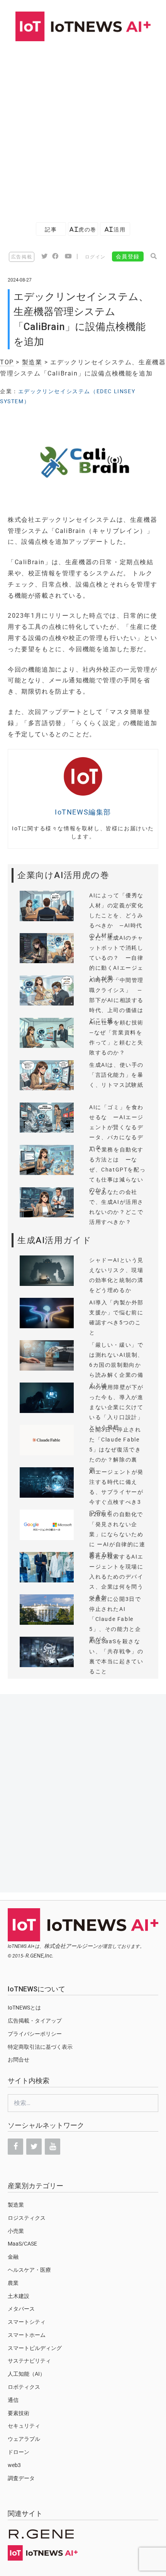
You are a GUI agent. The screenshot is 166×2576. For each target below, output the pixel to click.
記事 (51, 229)
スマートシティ (27, 2322)
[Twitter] (34, 2147)
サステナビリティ (29, 2361)
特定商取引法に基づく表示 (40, 2047)
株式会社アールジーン (71, 1946)
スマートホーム (27, 2335)
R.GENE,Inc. (40, 1956)
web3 (14, 2465)
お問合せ (19, 2060)
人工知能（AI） (26, 2374)
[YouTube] (53, 2147)
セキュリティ (24, 2426)
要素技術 (19, 2413)
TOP (7, 362)
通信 (13, 2400)
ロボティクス (24, 2387)
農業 (13, 2283)
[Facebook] (15, 2147)
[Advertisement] (83, 128)
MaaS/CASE (22, 2244)
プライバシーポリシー (35, 2034)
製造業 (32, 362)
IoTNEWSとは (24, 2008)
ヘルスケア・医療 (29, 2270)
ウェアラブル (24, 2439)
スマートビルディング (35, 2348)
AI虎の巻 (83, 229)
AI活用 (115, 229)
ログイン (95, 257)
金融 (13, 2257)
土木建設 (19, 2296)
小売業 (16, 2231)
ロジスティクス (27, 2218)
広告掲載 (22, 257)
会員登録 (128, 256)
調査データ (21, 2478)
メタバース (21, 2309)
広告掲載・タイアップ (35, 2021)
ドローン (19, 2452)
